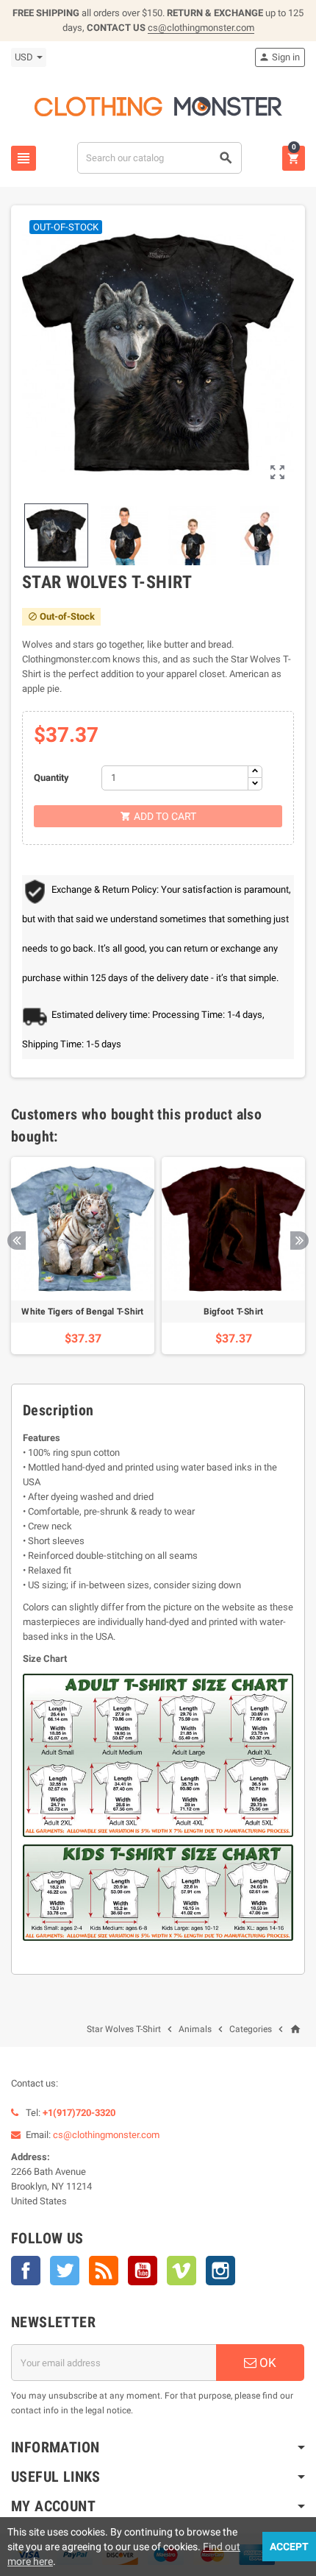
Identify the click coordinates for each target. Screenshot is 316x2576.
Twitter (65, 2271)
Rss (104, 2271)
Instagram (220, 2271)
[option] (83, 1256)
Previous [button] (17, 1241)
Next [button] (299, 1241)
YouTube (143, 2271)
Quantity (51, 778)
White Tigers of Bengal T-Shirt (82, 1312)
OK (266, 2363)
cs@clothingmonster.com (201, 28)
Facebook (26, 2271)
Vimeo (182, 2271)
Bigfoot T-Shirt (234, 1312)
